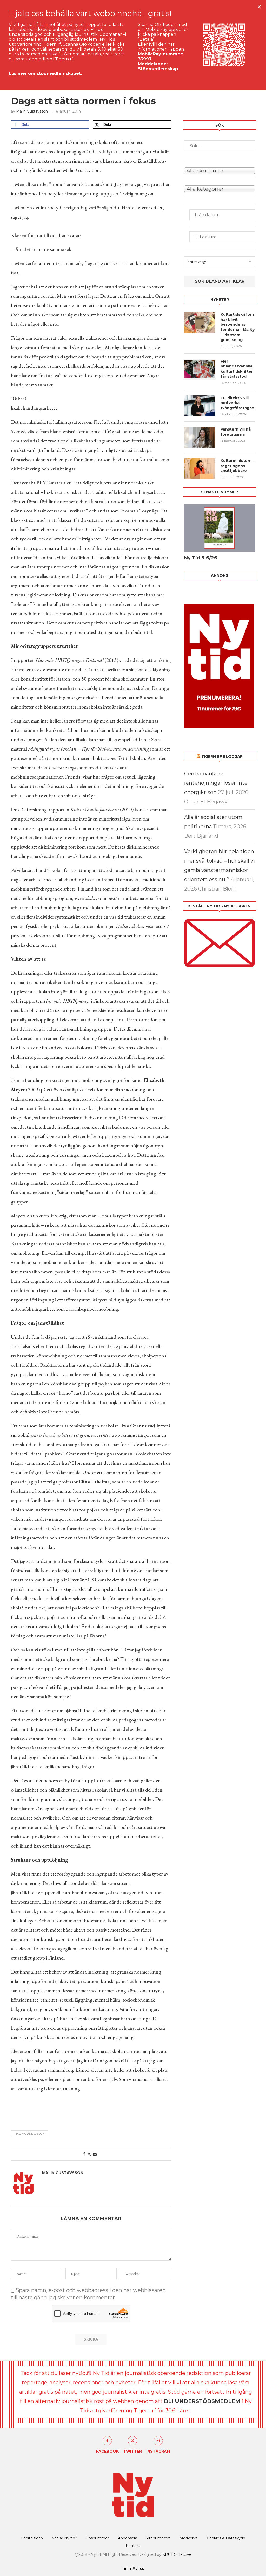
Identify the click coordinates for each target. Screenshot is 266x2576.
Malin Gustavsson (32, 111)
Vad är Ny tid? (65, 2538)
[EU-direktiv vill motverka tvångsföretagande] (200, 406)
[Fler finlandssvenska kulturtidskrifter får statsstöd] (200, 369)
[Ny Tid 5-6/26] (220, 528)
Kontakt (133, 2546)
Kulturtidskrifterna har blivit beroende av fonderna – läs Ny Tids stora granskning (238, 327)
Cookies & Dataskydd (226, 2538)
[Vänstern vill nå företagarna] (200, 437)
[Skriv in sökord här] (220, 146)
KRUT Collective (177, 2554)
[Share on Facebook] (84, 2154)
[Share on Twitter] (89, 2154)
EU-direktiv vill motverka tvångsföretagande (238, 403)
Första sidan (32, 2538)
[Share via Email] (95, 2154)
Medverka (189, 2538)
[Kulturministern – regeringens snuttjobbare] (200, 469)
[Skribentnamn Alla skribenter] (220, 170)
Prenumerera (158, 2538)
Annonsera (128, 2538)
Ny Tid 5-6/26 (201, 558)
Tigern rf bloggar (222, 756)
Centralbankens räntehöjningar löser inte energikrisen (216, 783)
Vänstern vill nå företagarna (236, 432)
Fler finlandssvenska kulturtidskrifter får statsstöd (237, 369)
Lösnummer (98, 2538)
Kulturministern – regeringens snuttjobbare (238, 466)
